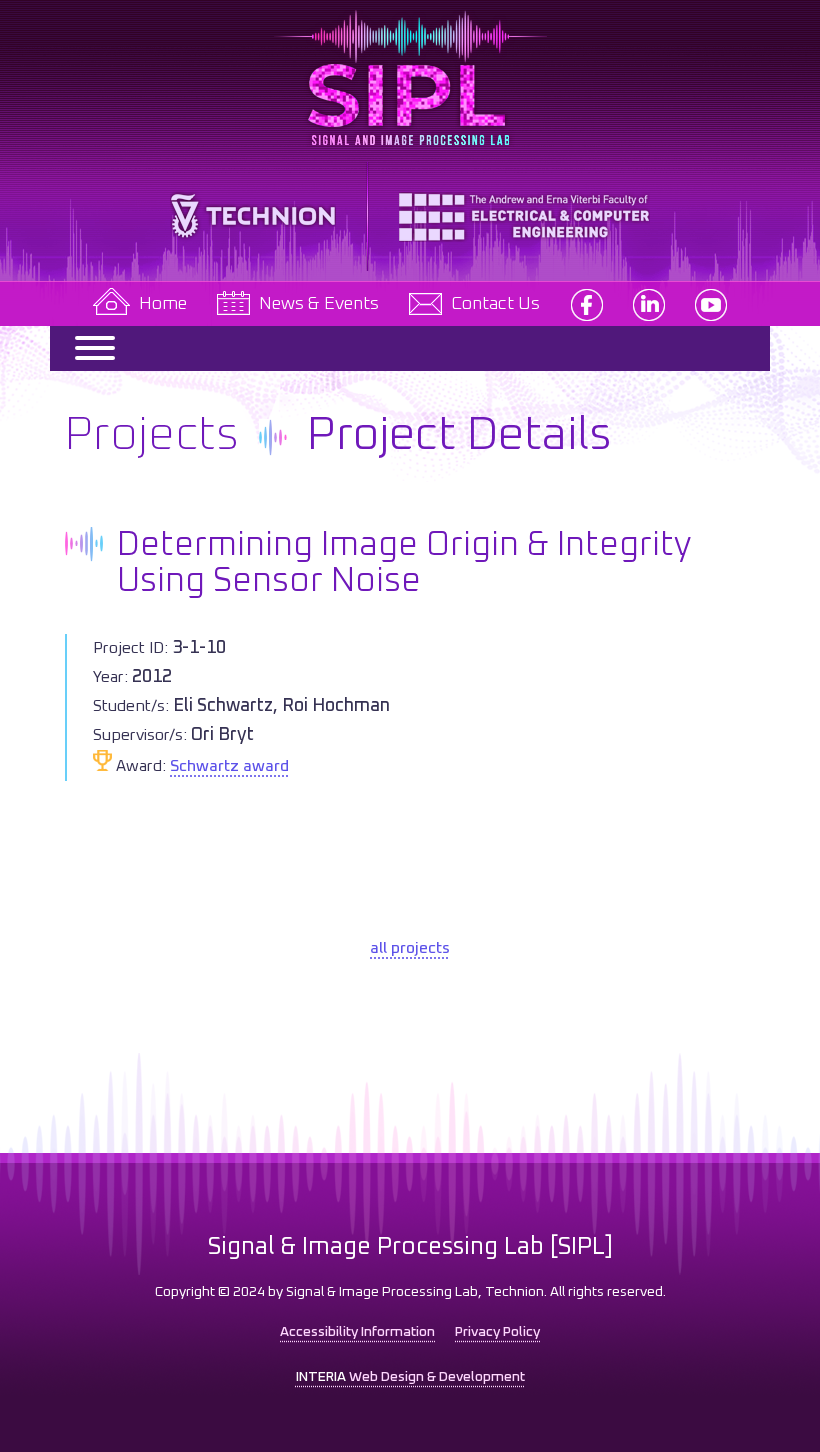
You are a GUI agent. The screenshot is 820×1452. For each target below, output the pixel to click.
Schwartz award (229, 766)
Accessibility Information (357, 1332)
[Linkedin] (649, 304)
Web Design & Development (410, 1377)
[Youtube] (711, 304)
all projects (410, 948)
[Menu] (86, 348)
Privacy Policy (497, 1332)
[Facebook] (587, 304)
